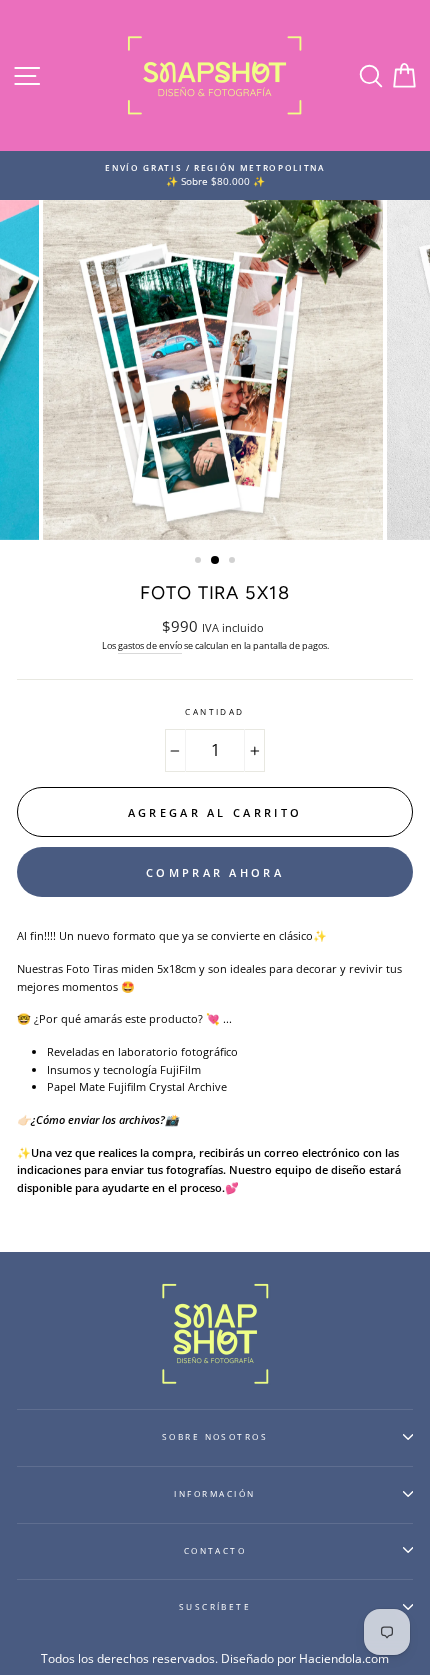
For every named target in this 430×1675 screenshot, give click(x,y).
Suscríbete (215, 1606)
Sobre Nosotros (215, 1436)
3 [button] (234, 562)
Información (214, 1493)
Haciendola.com (344, 1658)
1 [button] (200, 562)
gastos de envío (150, 645)
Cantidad (215, 711)
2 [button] (216, 561)
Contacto (215, 1550)
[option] (215, 175)
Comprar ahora (215, 872)
